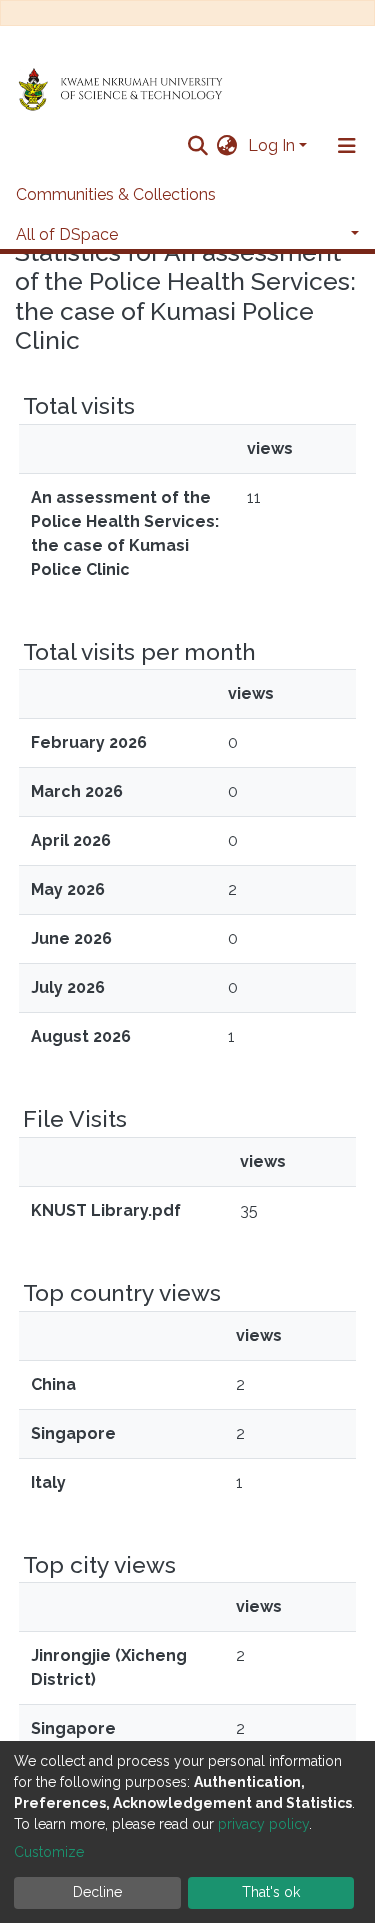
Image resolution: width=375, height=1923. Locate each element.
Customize (49, 1852)
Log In (271, 145)
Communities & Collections (116, 194)
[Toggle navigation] (347, 146)
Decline (97, 1892)
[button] (227, 146)
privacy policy (263, 1824)
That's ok (271, 1892)
